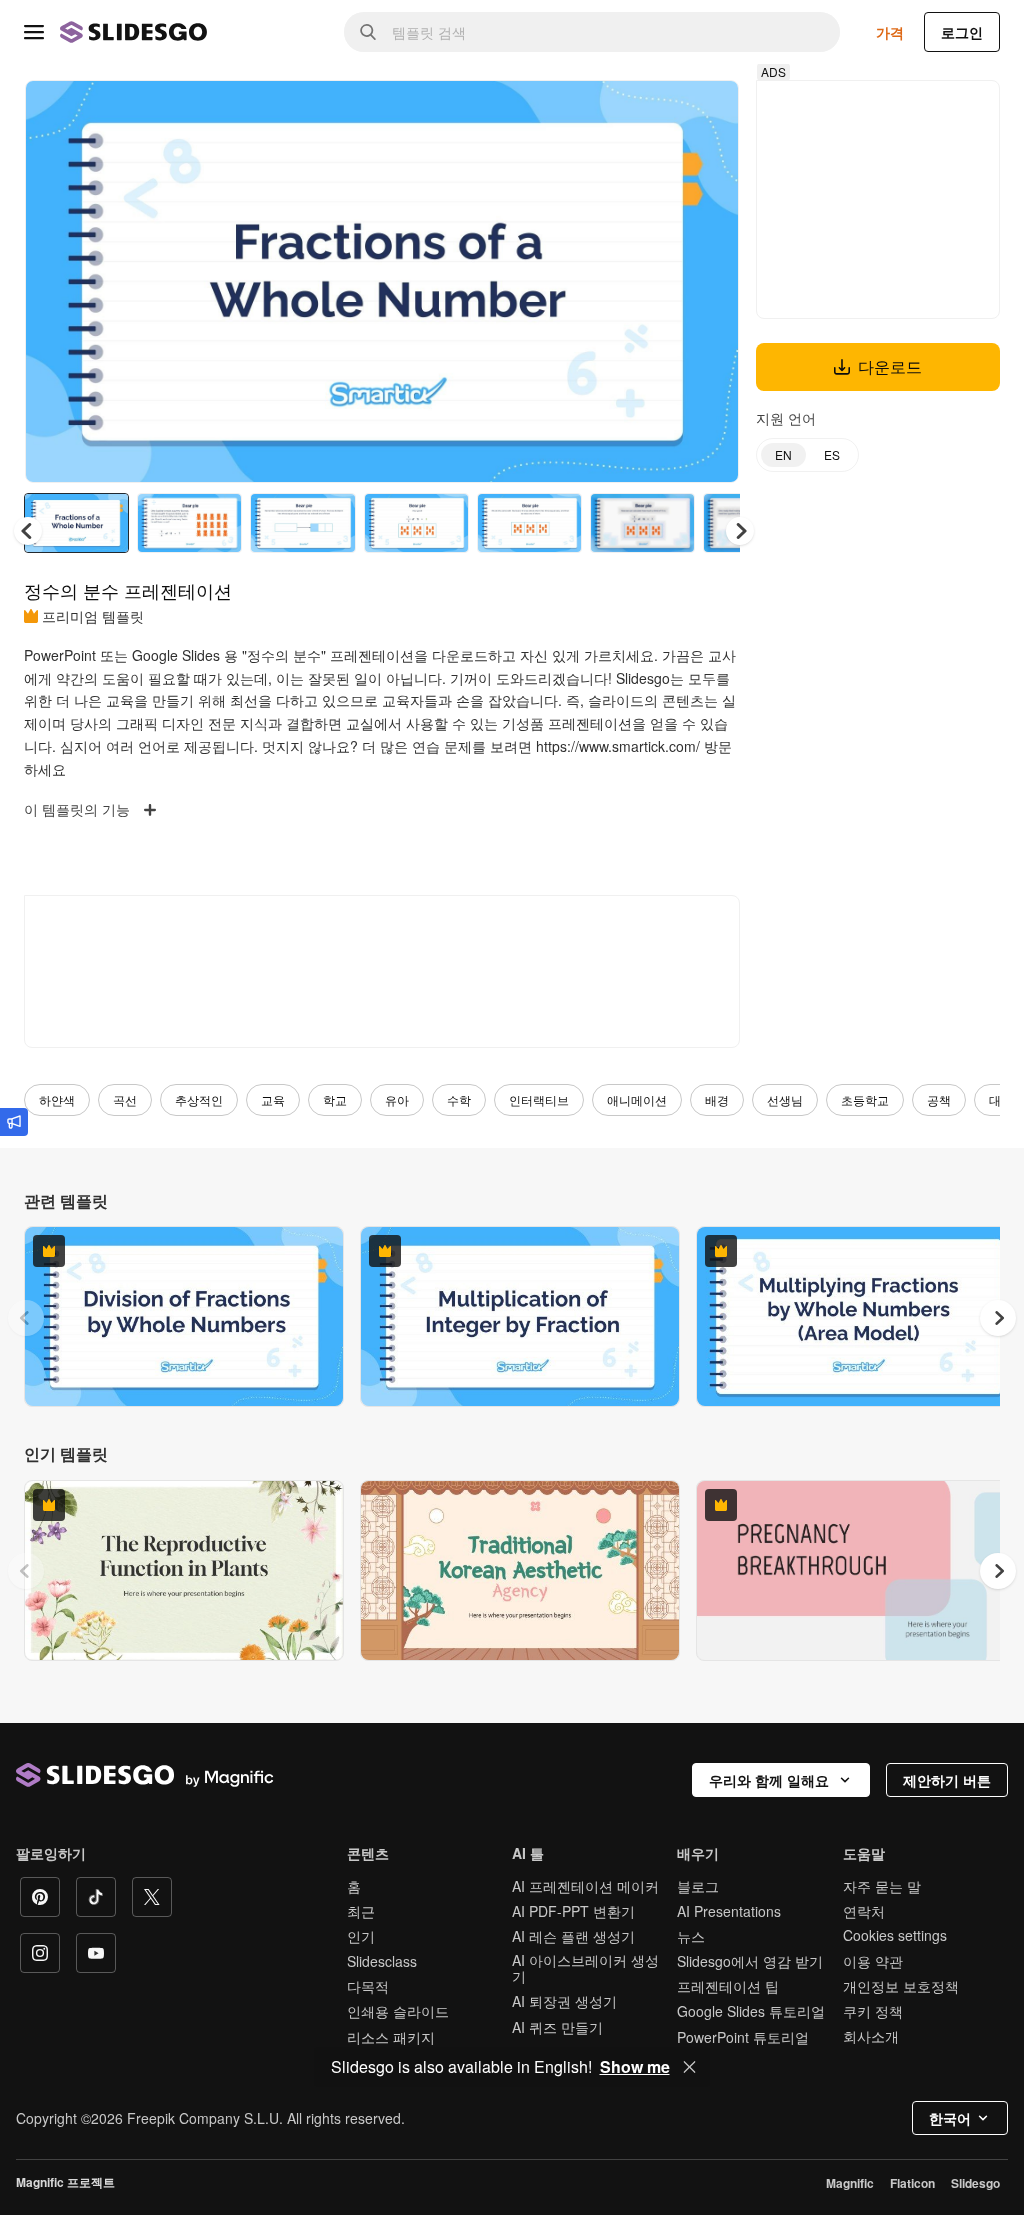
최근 (361, 1911)
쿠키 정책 (873, 2011)
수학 (459, 1099)
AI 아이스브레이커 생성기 (585, 1968)
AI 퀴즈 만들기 (557, 2027)
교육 (273, 1099)
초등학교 (865, 1099)
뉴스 (691, 1936)
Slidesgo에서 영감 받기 (750, 1961)
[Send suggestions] (14, 1122)
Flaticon (912, 2183)
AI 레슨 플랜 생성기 (573, 1936)
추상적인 (199, 1099)
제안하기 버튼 (947, 1780)
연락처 (864, 1911)
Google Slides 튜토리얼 (751, 2011)
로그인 (962, 32)
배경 (717, 1099)
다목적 (368, 1986)
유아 (397, 1099)
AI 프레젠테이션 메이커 (585, 1886)
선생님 (785, 1099)
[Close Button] (690, 2067)
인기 (361, 1936)
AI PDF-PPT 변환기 (573, 1911)
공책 (939, 1099)
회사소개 (871, 2036)
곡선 (125, 1099)
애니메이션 (637, 1099)
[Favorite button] (653, 112)
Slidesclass (382, 1961)
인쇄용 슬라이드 (398, 2011)
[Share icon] (705, 112)
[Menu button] (34, 32)
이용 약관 (873, 1961)
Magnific (850, 2183)
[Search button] (368, 32)
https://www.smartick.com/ (618, 746)
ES (832, 454)
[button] (740, 531)
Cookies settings (895, 1935)
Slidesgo (975, 2183)
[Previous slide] (26, 1318)
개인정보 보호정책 (901, 1986)
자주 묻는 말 (882, 1886)
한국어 (950, 2118)
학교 (335, 1099)
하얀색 (57, 1099)
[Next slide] (709, 281)
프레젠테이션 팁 (728, 1986)
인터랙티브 (539, 1099)
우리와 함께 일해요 (769, 1780)
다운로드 (890, 366)
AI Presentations (729, 1911)
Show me (635, 2067)
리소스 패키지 (391, 2037)
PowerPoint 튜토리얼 (743, 2037)
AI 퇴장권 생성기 (564, 2001)
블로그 (698, 1886)
